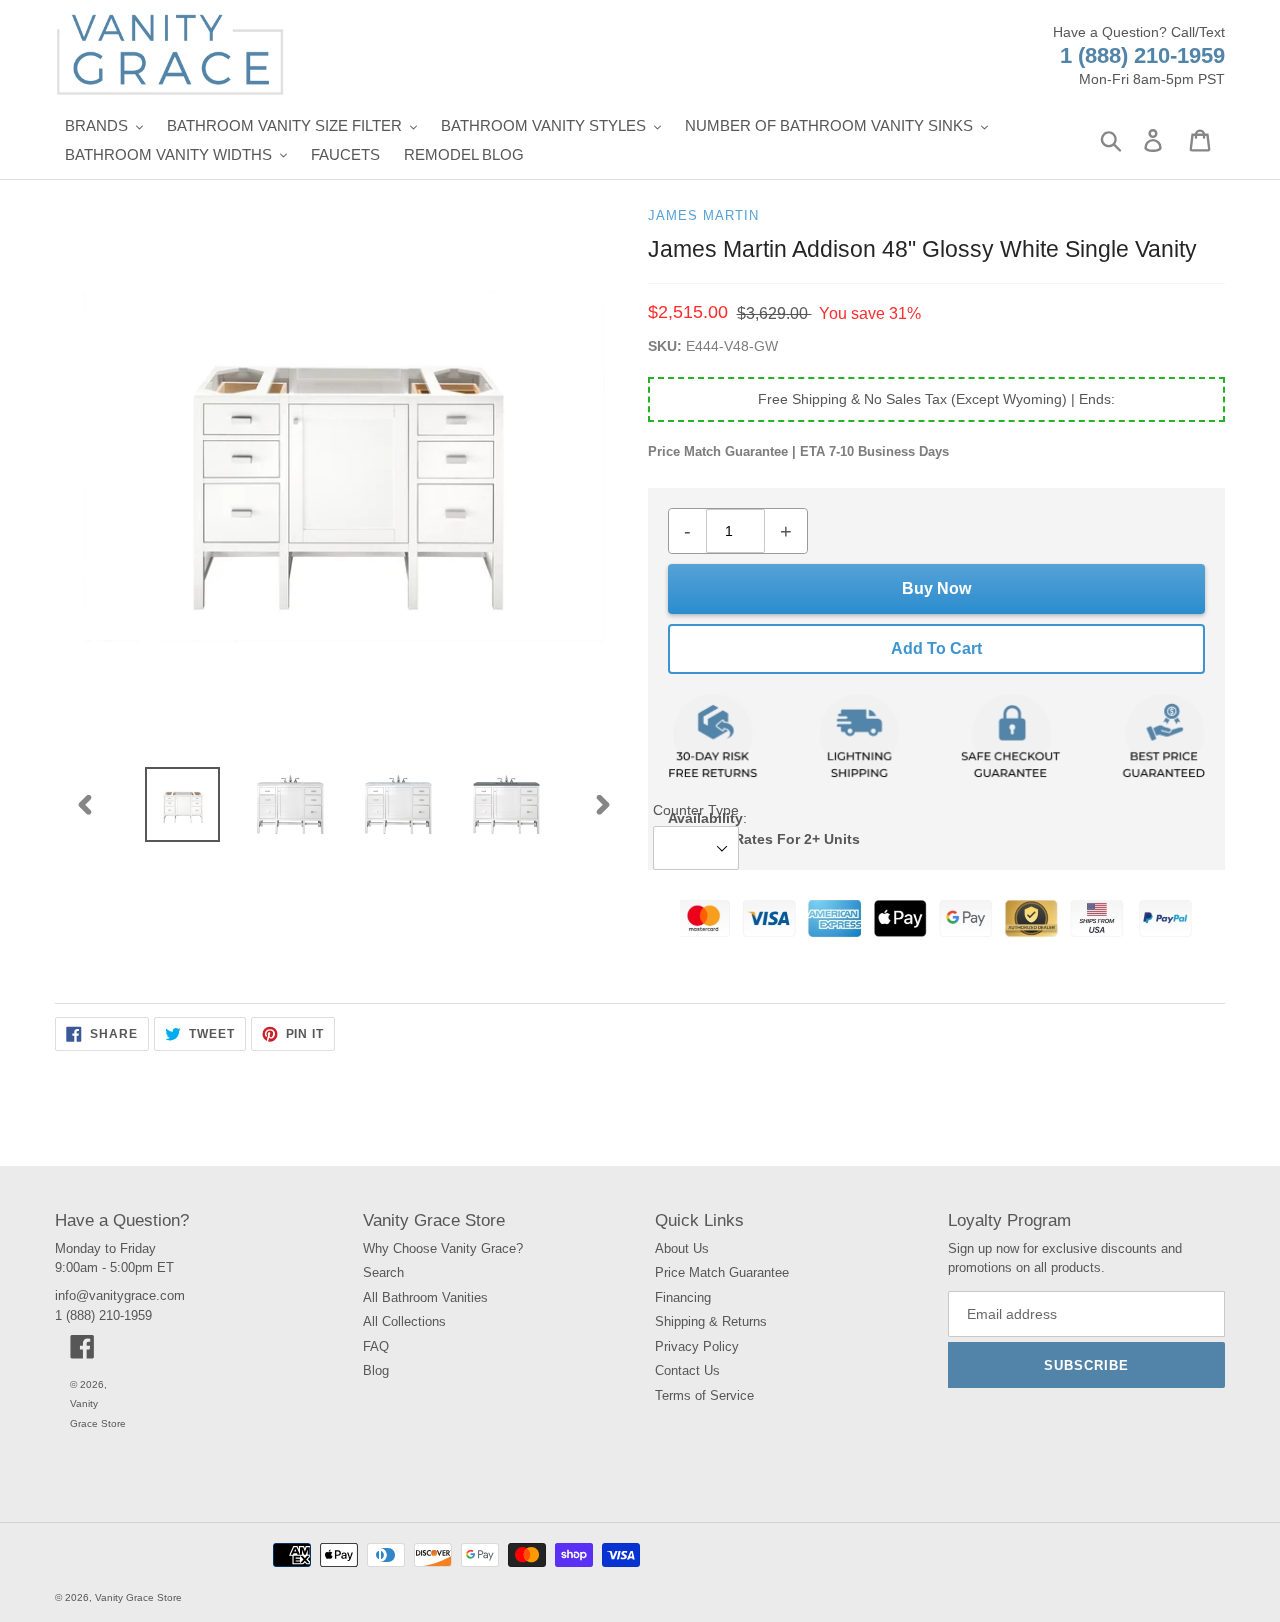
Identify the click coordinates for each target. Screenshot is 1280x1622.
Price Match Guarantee (722, 1272)
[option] (183, 804)
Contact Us (687, 1370)
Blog (376, 1370)
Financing (683, 1297)
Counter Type (696, 810)
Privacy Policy (697, 1346)
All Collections (404, 1321)
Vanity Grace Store (138, 1597)
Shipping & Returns (711, 1321)
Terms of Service (704, 1395)
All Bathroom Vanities (425, 1297)
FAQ (376, 1346)
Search (383, 1272)
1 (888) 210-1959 (1142, 55)
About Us (682, 1248)
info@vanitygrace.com (120, 1295)
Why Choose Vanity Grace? (443, 1248)
